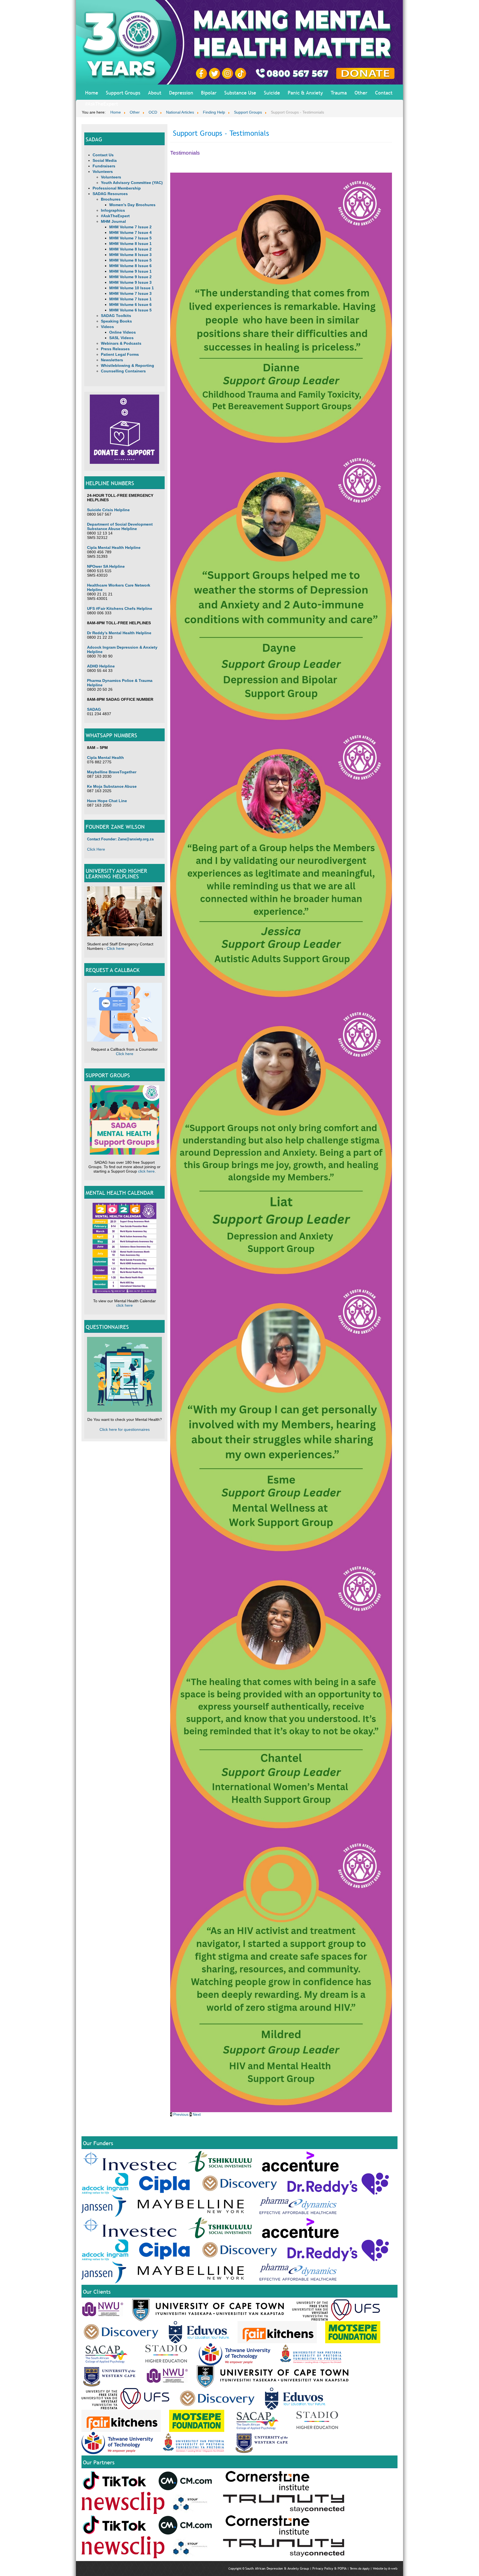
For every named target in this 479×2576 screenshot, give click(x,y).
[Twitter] (215, 73)
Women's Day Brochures (132, 205)
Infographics (113, 210)
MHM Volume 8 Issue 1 (130, 244)
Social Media (105, 160)
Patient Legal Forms (120, 354)
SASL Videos (121, 338)
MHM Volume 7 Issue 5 (130, 238)
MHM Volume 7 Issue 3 (130, 293)
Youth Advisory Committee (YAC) (132, 183)
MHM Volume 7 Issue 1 (130, 299)
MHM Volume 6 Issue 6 (130, 305)
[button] (180, 2114)
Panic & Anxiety (305, 93)
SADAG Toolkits (116, 316)
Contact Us (103, 155)
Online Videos (123, 332)
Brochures (111, 199)
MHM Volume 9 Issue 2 (130, 277)
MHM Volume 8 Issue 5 (130, 260)
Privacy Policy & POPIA (329, 2569)
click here (146, 1171)
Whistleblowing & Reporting (128, 365)
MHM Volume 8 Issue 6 (130, 266)
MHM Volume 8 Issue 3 (130, 255)
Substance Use (240, 93)
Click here (115, 948)
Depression (181, 93)
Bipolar (209, 93)
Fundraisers (104, 166)
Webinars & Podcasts (121, 343)
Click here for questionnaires (125, 1429)
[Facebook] (202, 73)
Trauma (339, 93)
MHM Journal (113, 221)
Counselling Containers (123, 371)
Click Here (96, 849)
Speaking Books (116, 321)
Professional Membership (117, 188)
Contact (384, 93)
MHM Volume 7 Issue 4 (130, 232)
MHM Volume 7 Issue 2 (130, 227)
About (155, 93)
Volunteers (103, 172)
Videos (107, 327)
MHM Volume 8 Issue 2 (130, 249)
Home (92, 93)
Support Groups (123, 93)
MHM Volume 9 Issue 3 (130, 282)
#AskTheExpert (102, 104)
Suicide (272, 93)
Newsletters (112, 360)
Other (361, 93)
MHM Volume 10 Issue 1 (132, 288)
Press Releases (115, 349)
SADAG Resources (110, 194)
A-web (393, 2569)
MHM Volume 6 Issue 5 (130, 310)
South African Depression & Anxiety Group (277, 2569)
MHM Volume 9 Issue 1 (130, 271)
